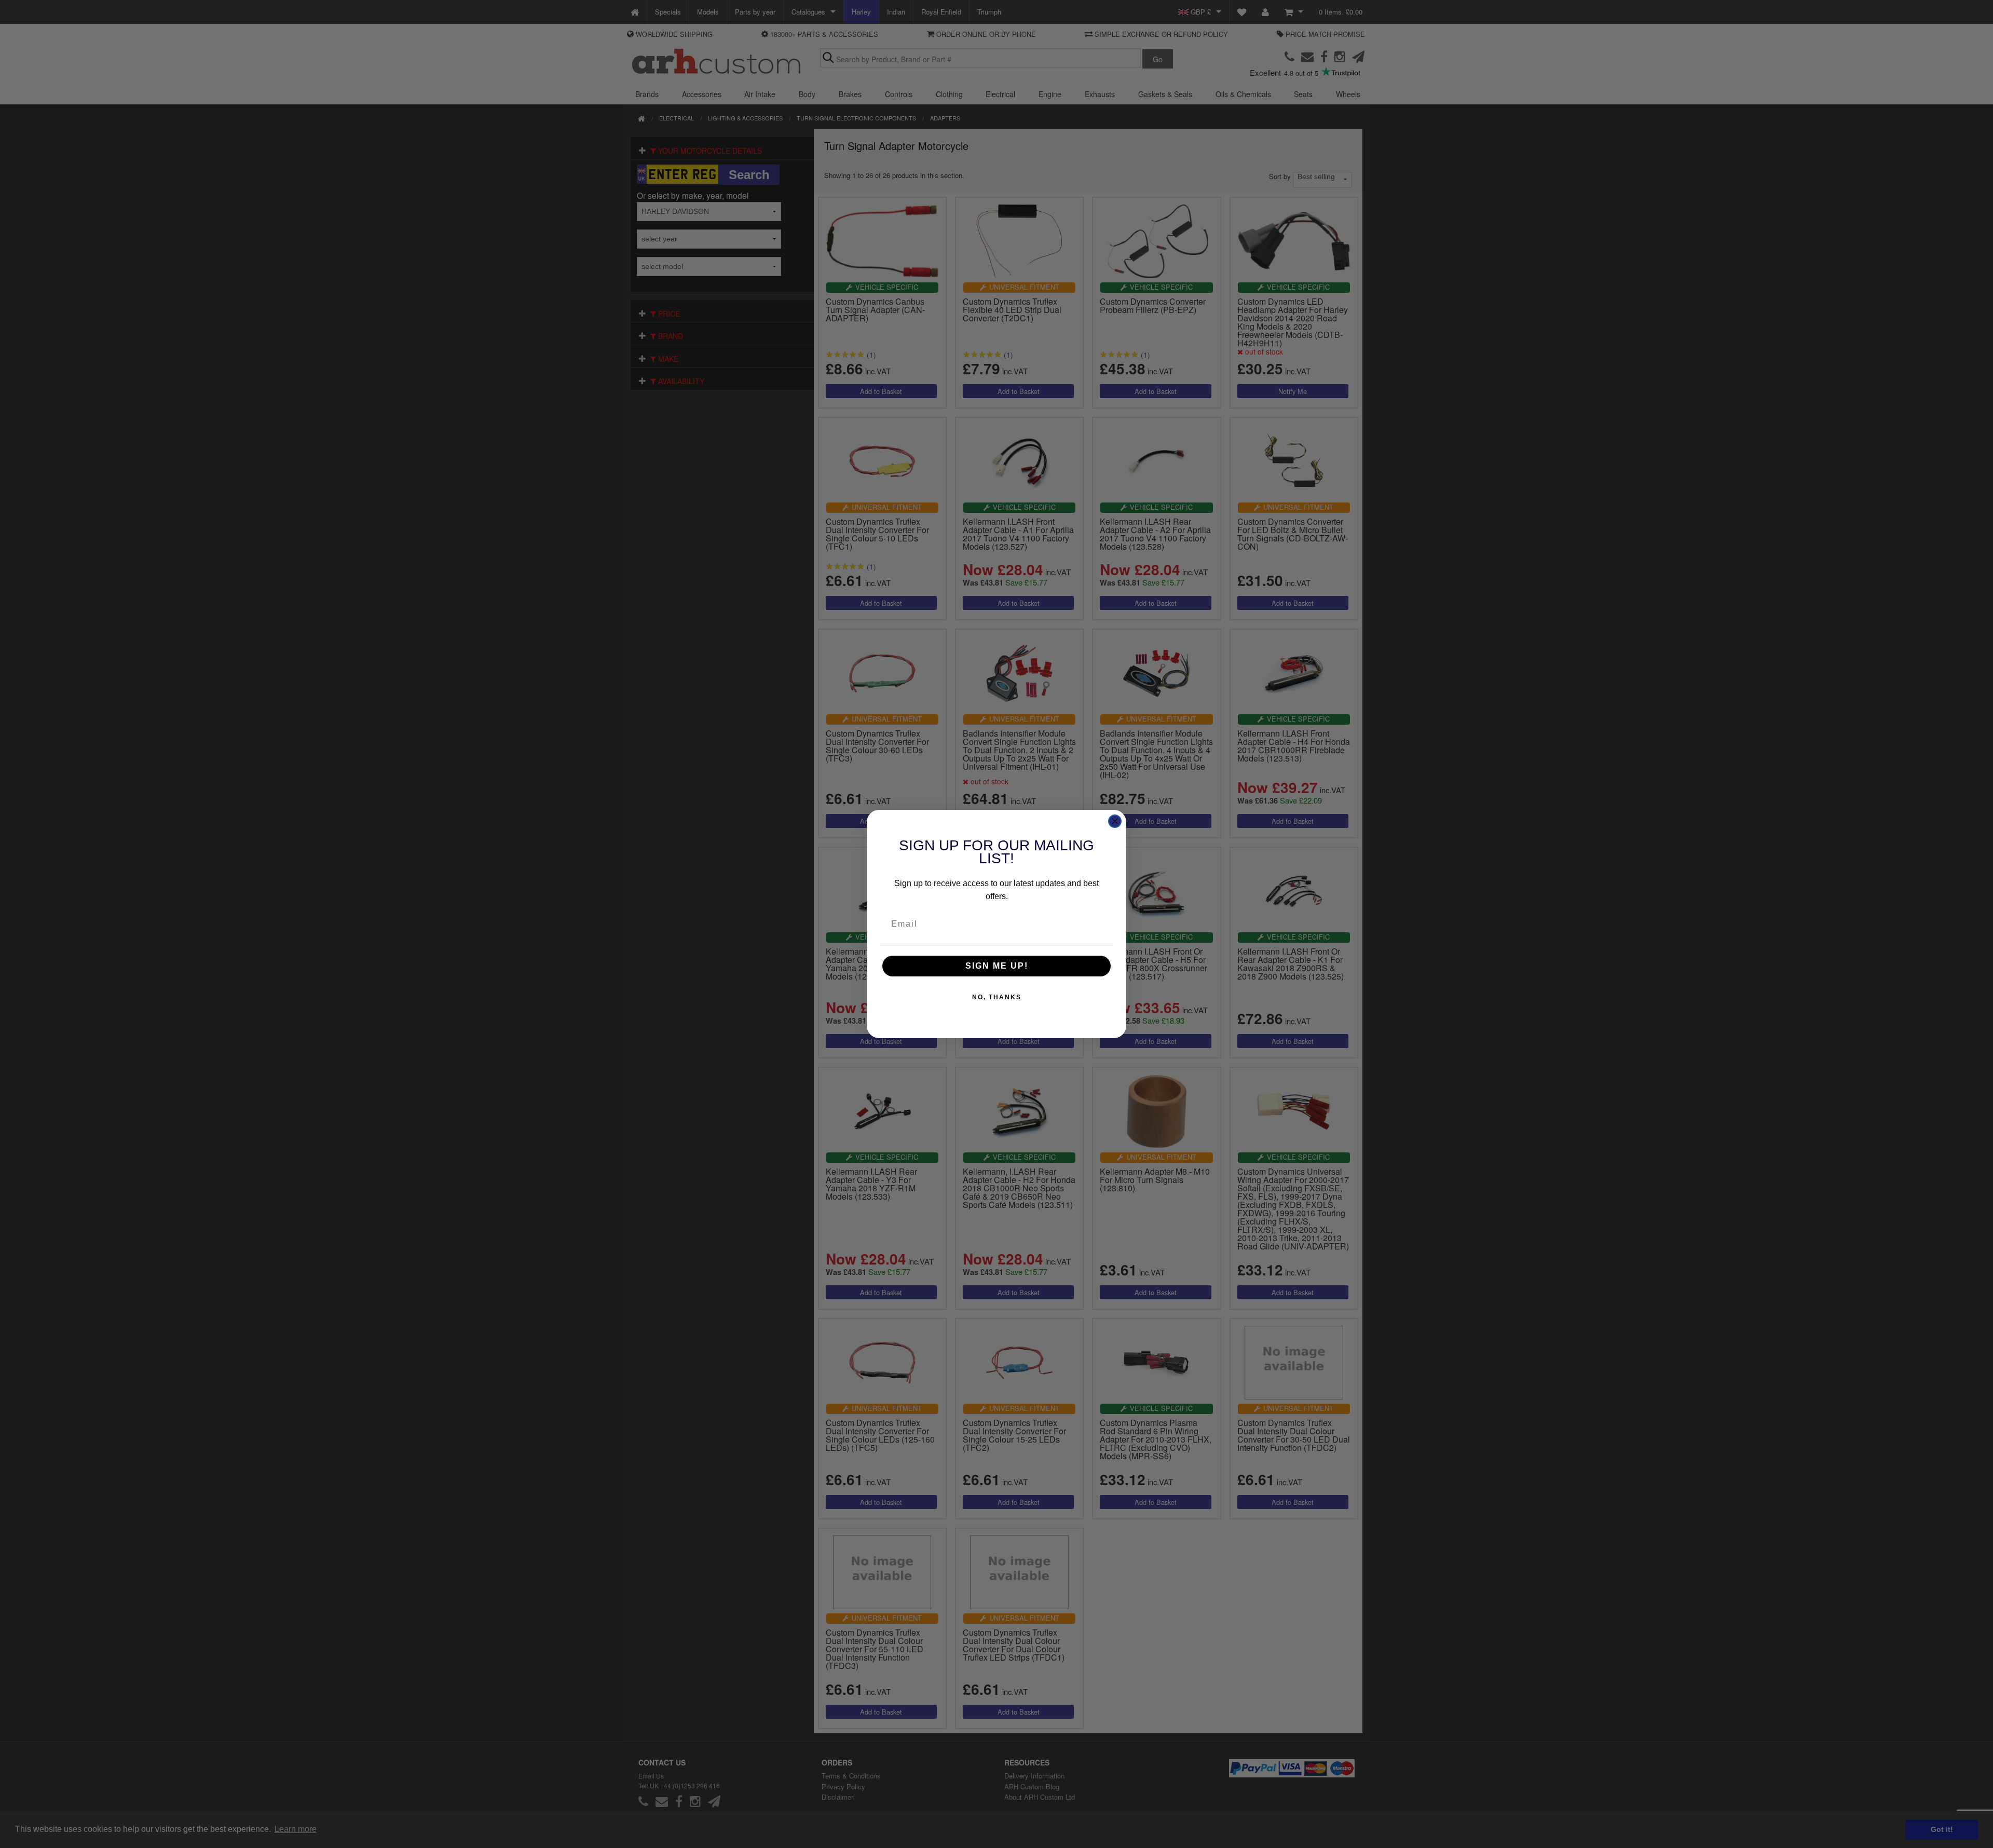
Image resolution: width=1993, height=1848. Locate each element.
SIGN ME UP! (997, 966)
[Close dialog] (1115, 821)
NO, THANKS (997, 997)
